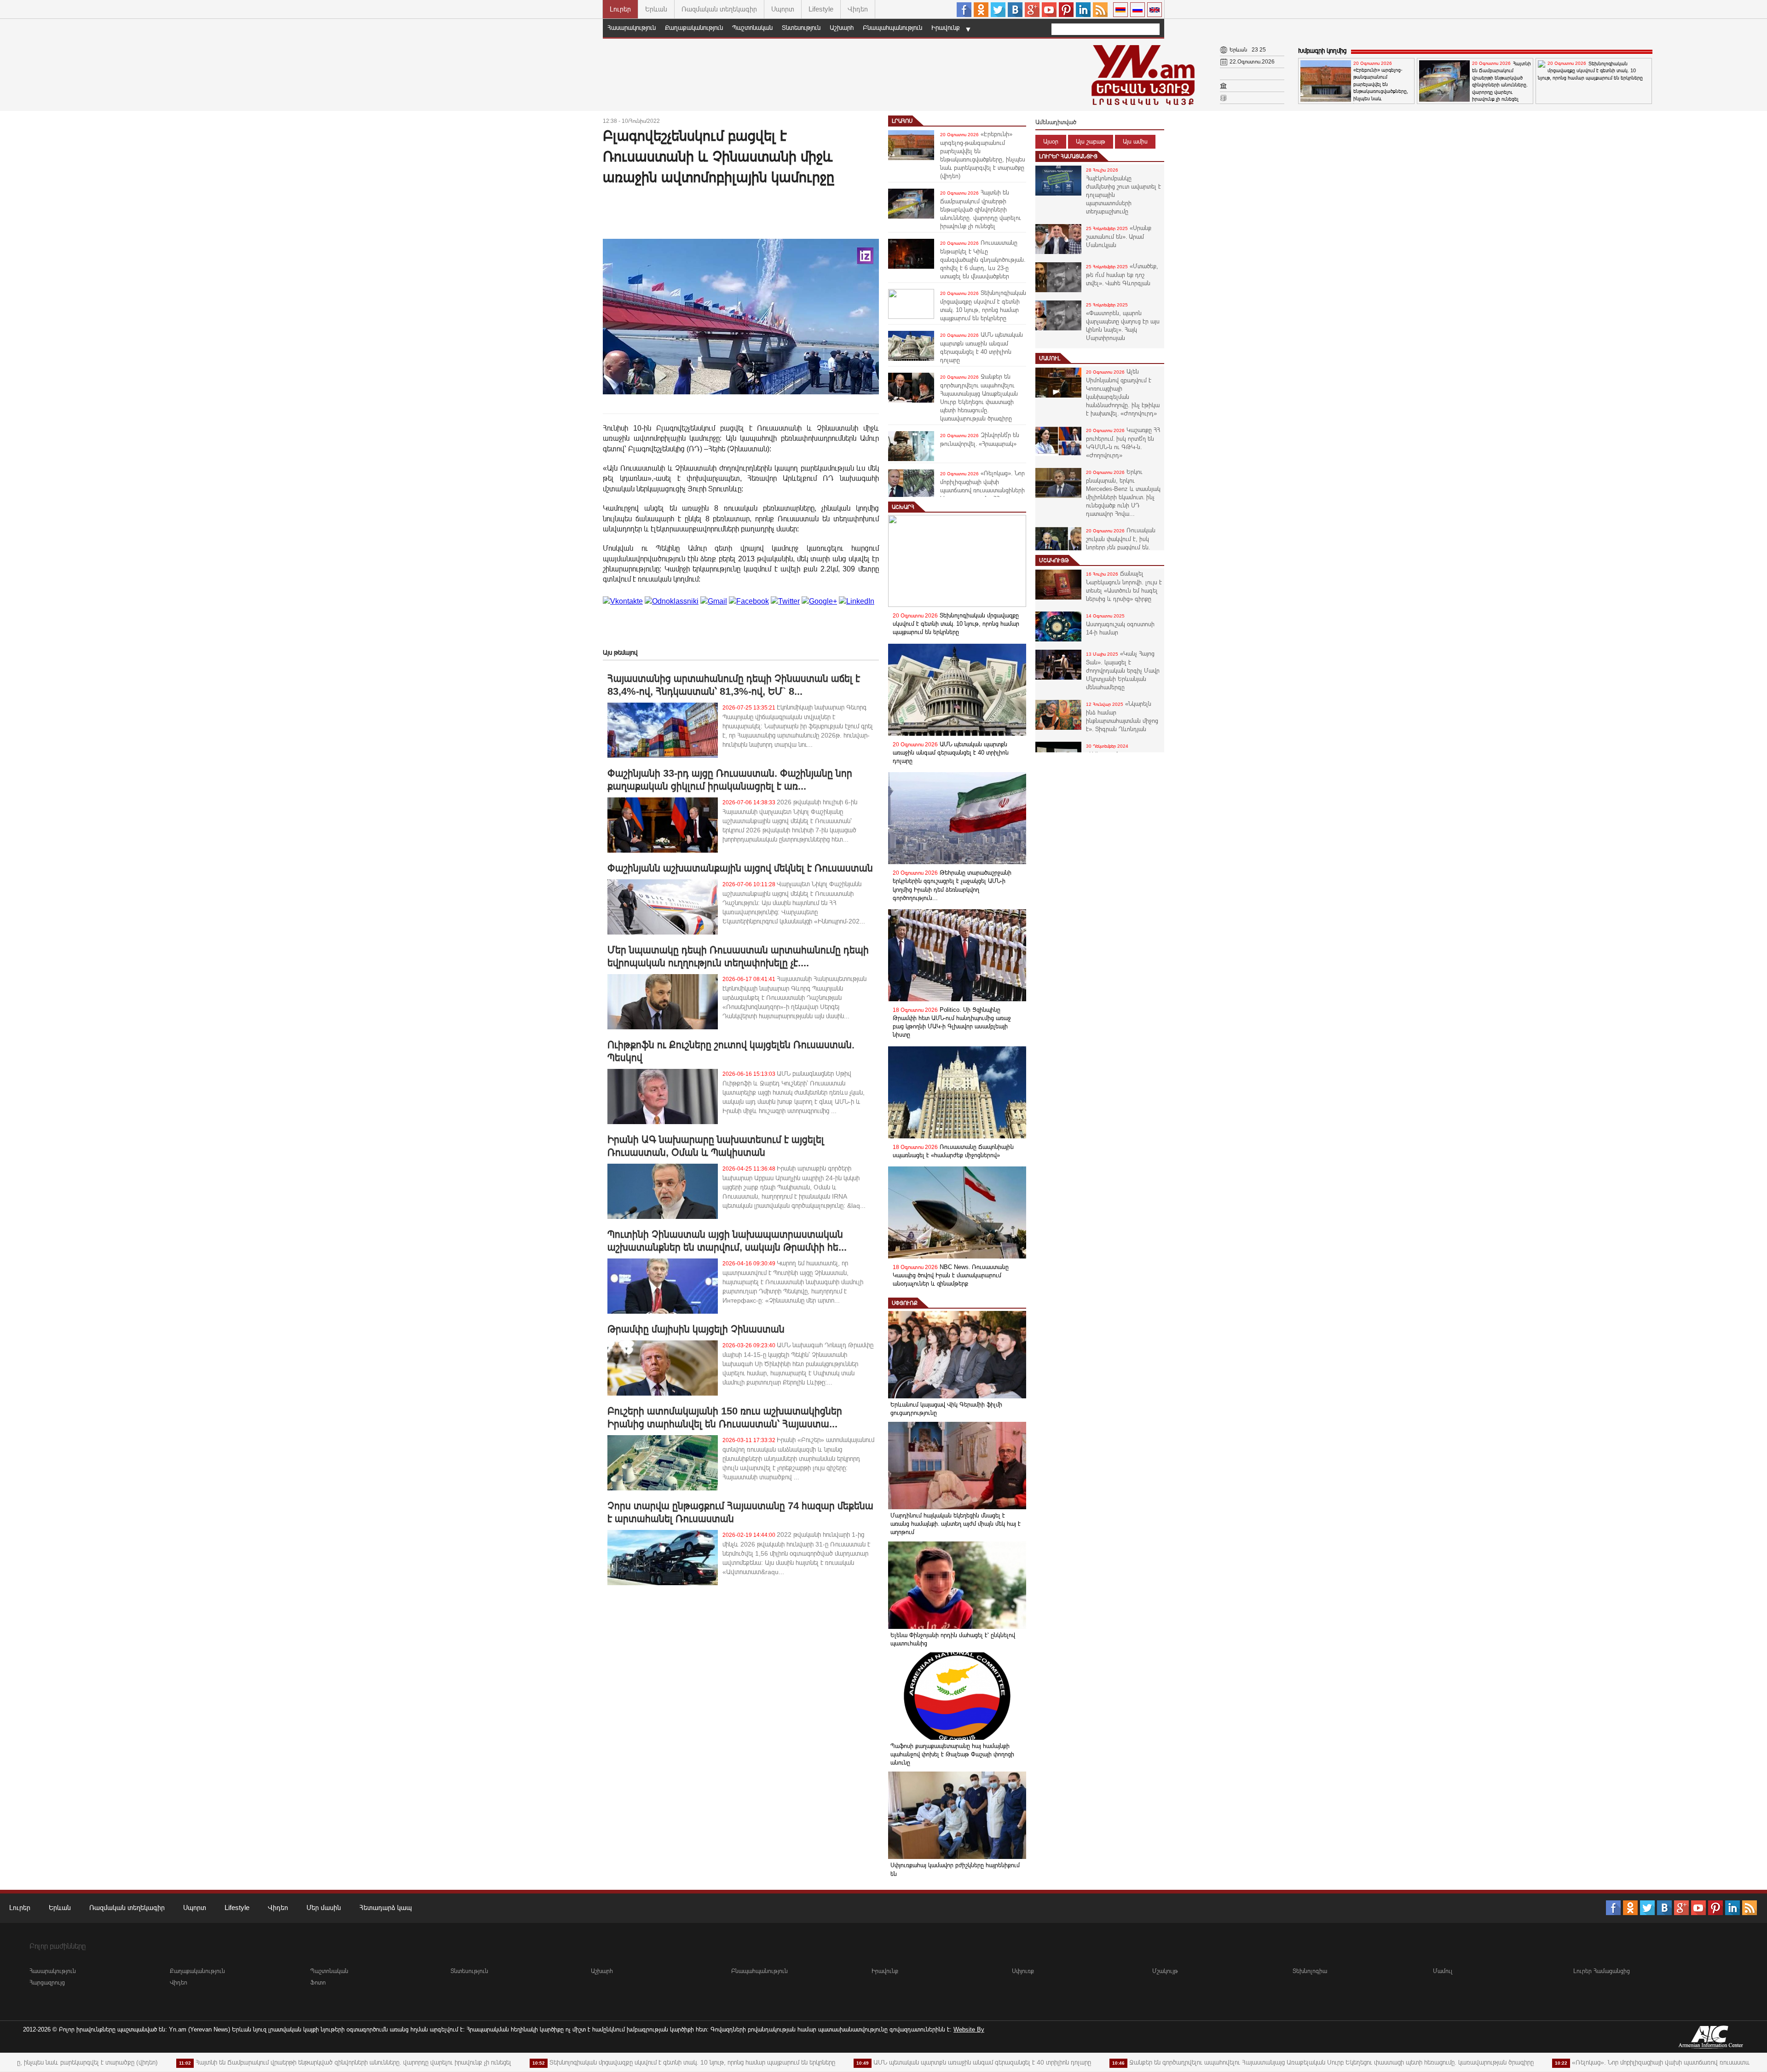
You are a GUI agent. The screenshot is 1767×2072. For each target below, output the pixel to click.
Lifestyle (821, 9)
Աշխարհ (842, 28)
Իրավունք (946, 28)
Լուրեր (620, 9)
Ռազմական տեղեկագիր (719, 9)
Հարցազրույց (47, 1983)
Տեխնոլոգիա (1310, 1971)
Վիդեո (858, 9)
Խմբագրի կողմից (1322, 51)
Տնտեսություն (801, 28)
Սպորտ (783, 9)
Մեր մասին (324, 1908)
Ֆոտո (318, 1983)
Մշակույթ (1054, 560)
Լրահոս (902, 121)
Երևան (656, 9)
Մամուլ (1050, 358)
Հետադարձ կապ (386, 1908)
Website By (969, 2029)
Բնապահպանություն (892, 28)
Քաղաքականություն (694, 28)
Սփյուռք (905, 1303)
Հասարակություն (632, 28)
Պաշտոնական (752, 28)
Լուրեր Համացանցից (1068, 156)
